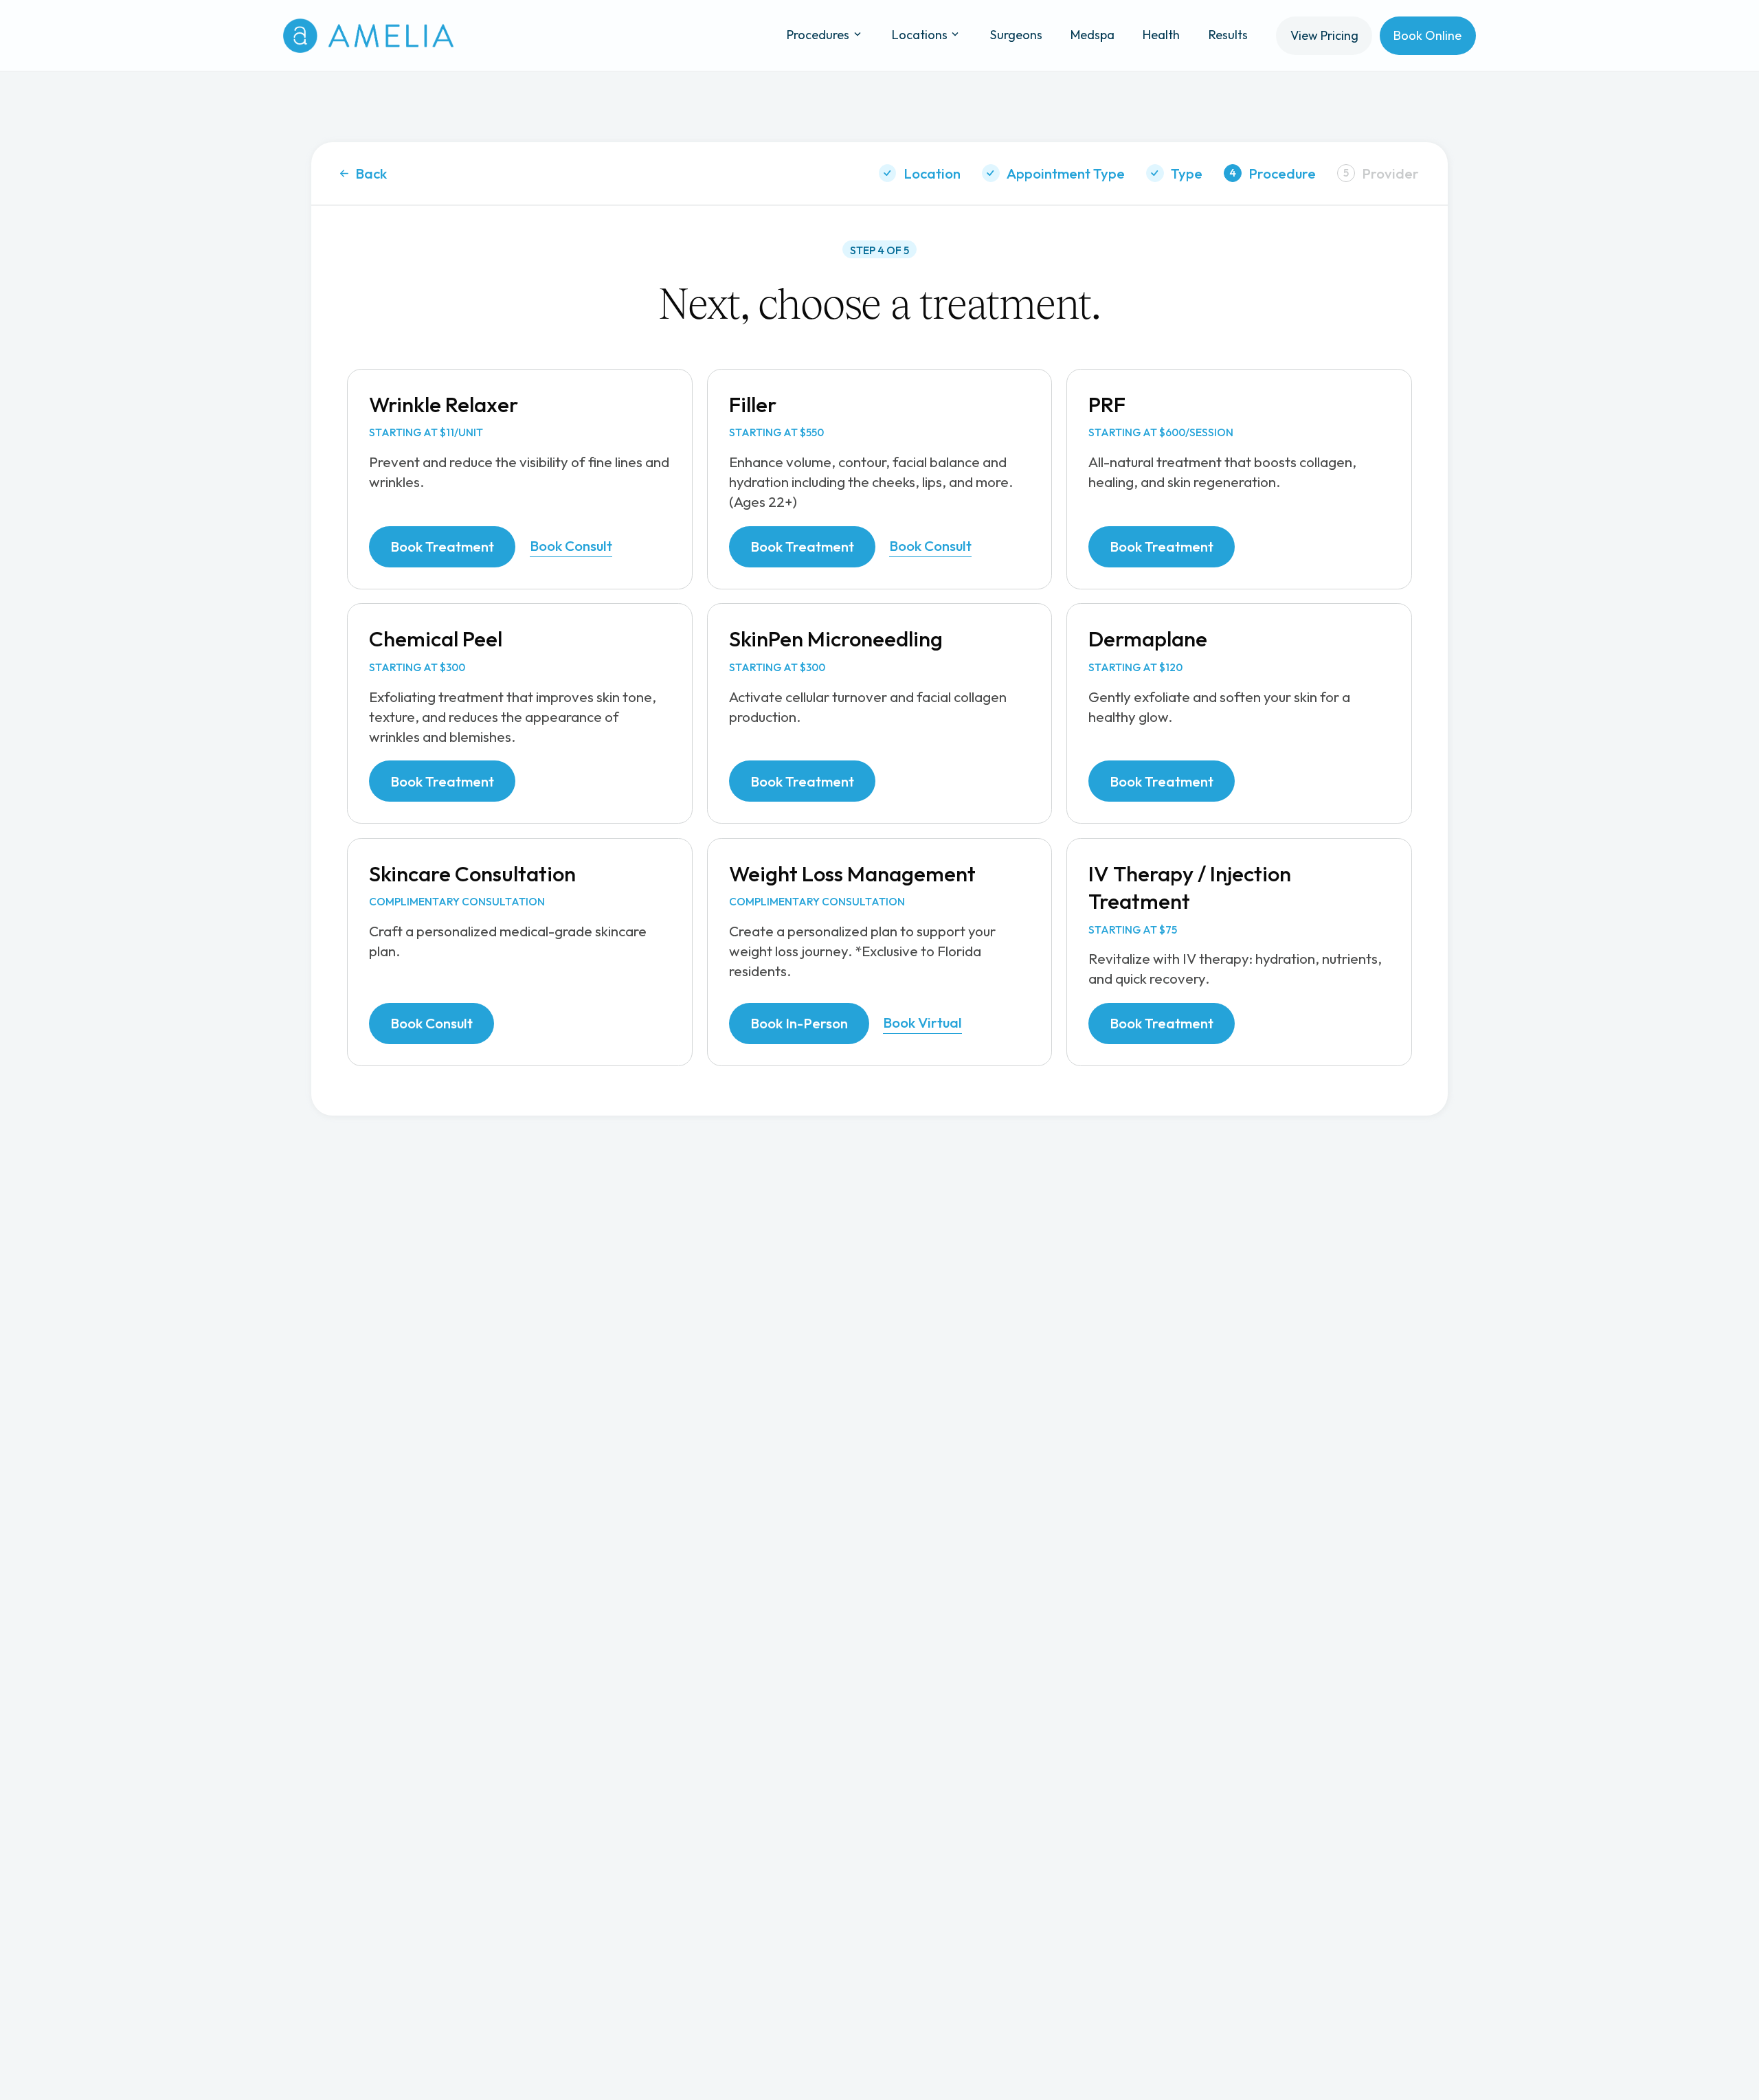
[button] (826, 35)
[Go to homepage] (368, 36)
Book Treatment (442, 546)
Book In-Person (799, 1023)
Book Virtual (922, 1022)
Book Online (1427, 35)
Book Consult (571, 545)
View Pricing (1324, 35)
